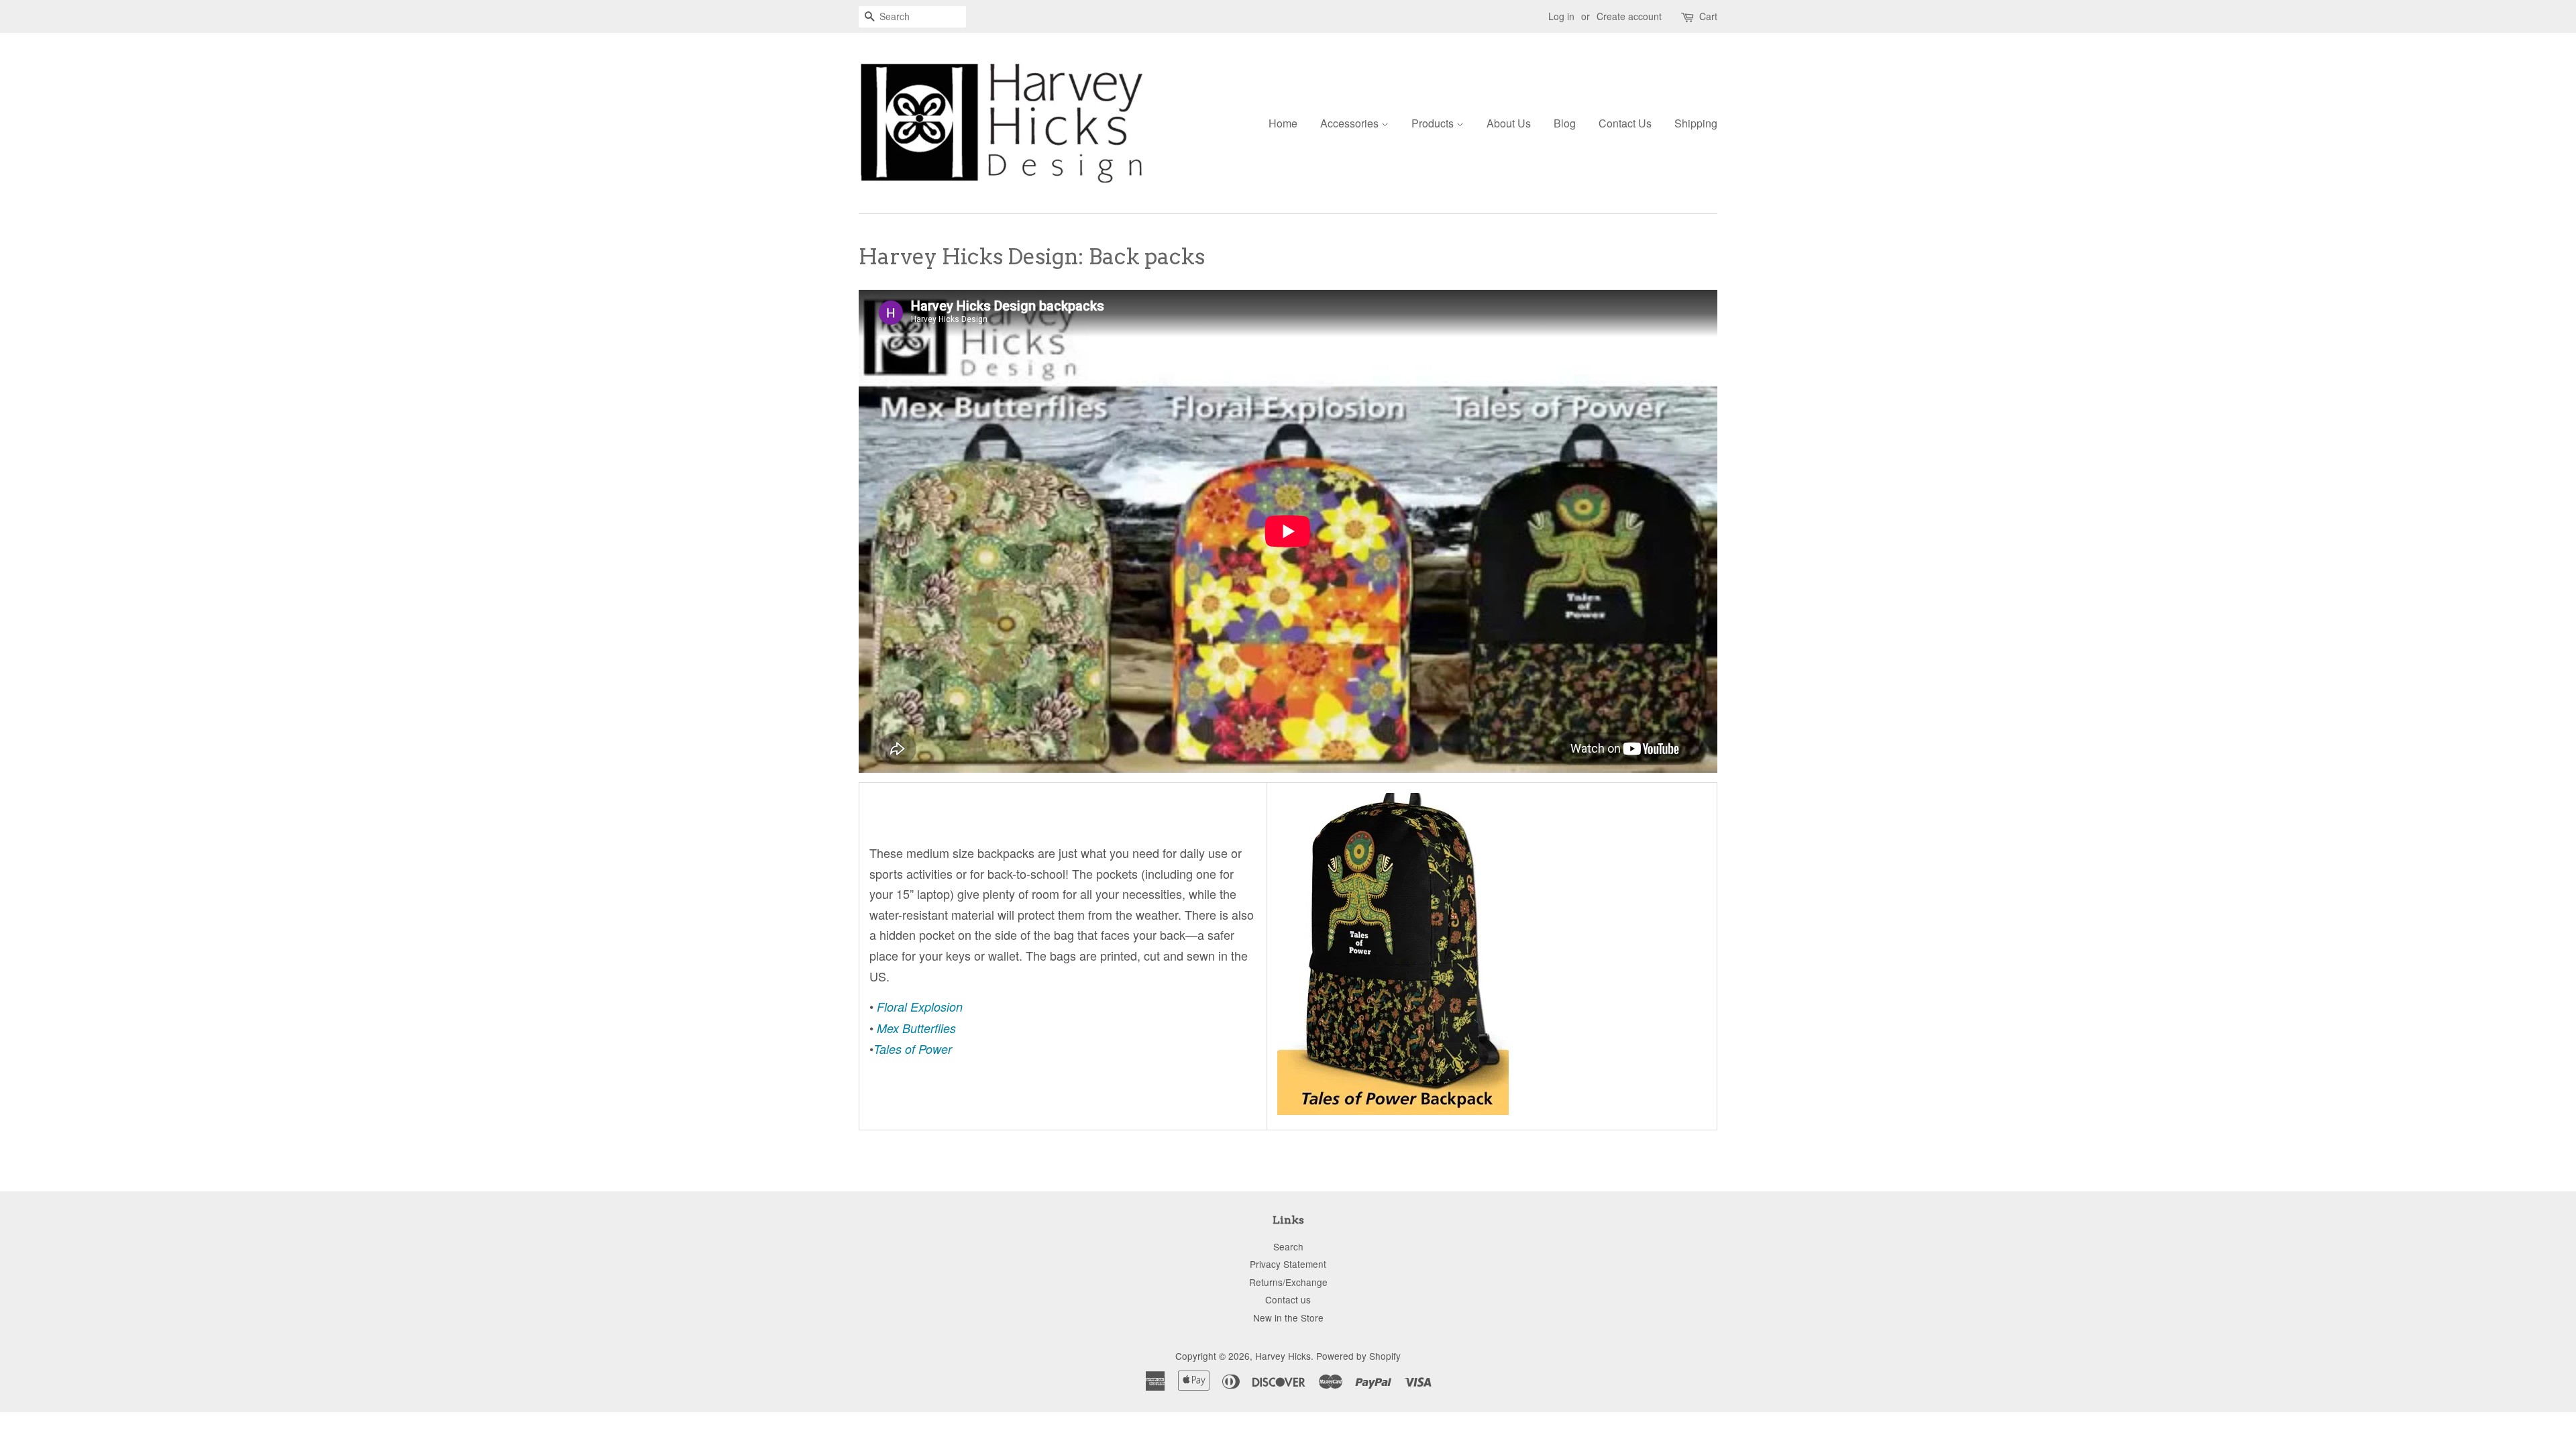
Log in (1561, 16)
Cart (1708, 16)
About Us (1509, 123)
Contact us (1288, 1299)
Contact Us (1625, 123)
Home (1283, 123)
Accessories (1351, 123)
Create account (1629, 16)
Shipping (1696, 123)
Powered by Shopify (1358, 1356)
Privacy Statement (1288, 1264)
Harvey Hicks (1283, 1356)
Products (1434, 123)
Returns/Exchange (1288, 1282)
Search (1288, 1246)
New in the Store (1288, 1318)
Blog (1565, 123)
